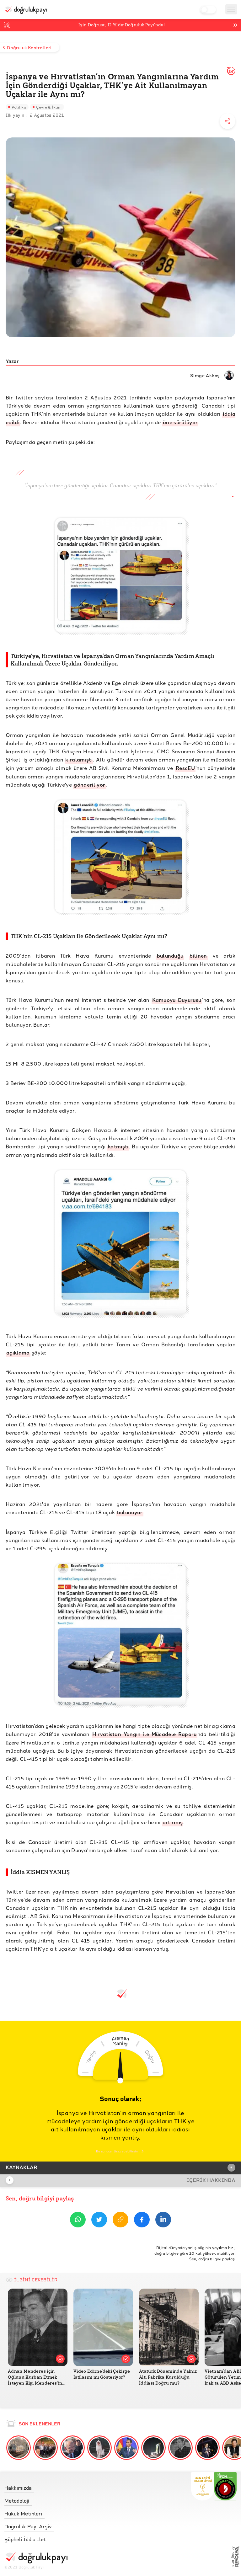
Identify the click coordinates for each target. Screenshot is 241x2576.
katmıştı (118, 1146)
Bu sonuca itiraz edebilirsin (117, 2151)
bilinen (198, 956)
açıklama (18, 1352)
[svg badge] (225, 2486)
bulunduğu (170, 956)
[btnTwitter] (99, 2221)
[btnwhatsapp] (78, 2221)
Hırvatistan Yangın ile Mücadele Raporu (145, 1734)
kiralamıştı (79, 759)
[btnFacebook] (142, 2221)
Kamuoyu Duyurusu (177, 1000)
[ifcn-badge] (203, 2486)
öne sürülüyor (180, 422)
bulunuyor (130, 1512)
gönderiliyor (89, 785)
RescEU (185, 768)
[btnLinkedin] (163, 2221)
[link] (36, 2486)
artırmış (173, 1822)
